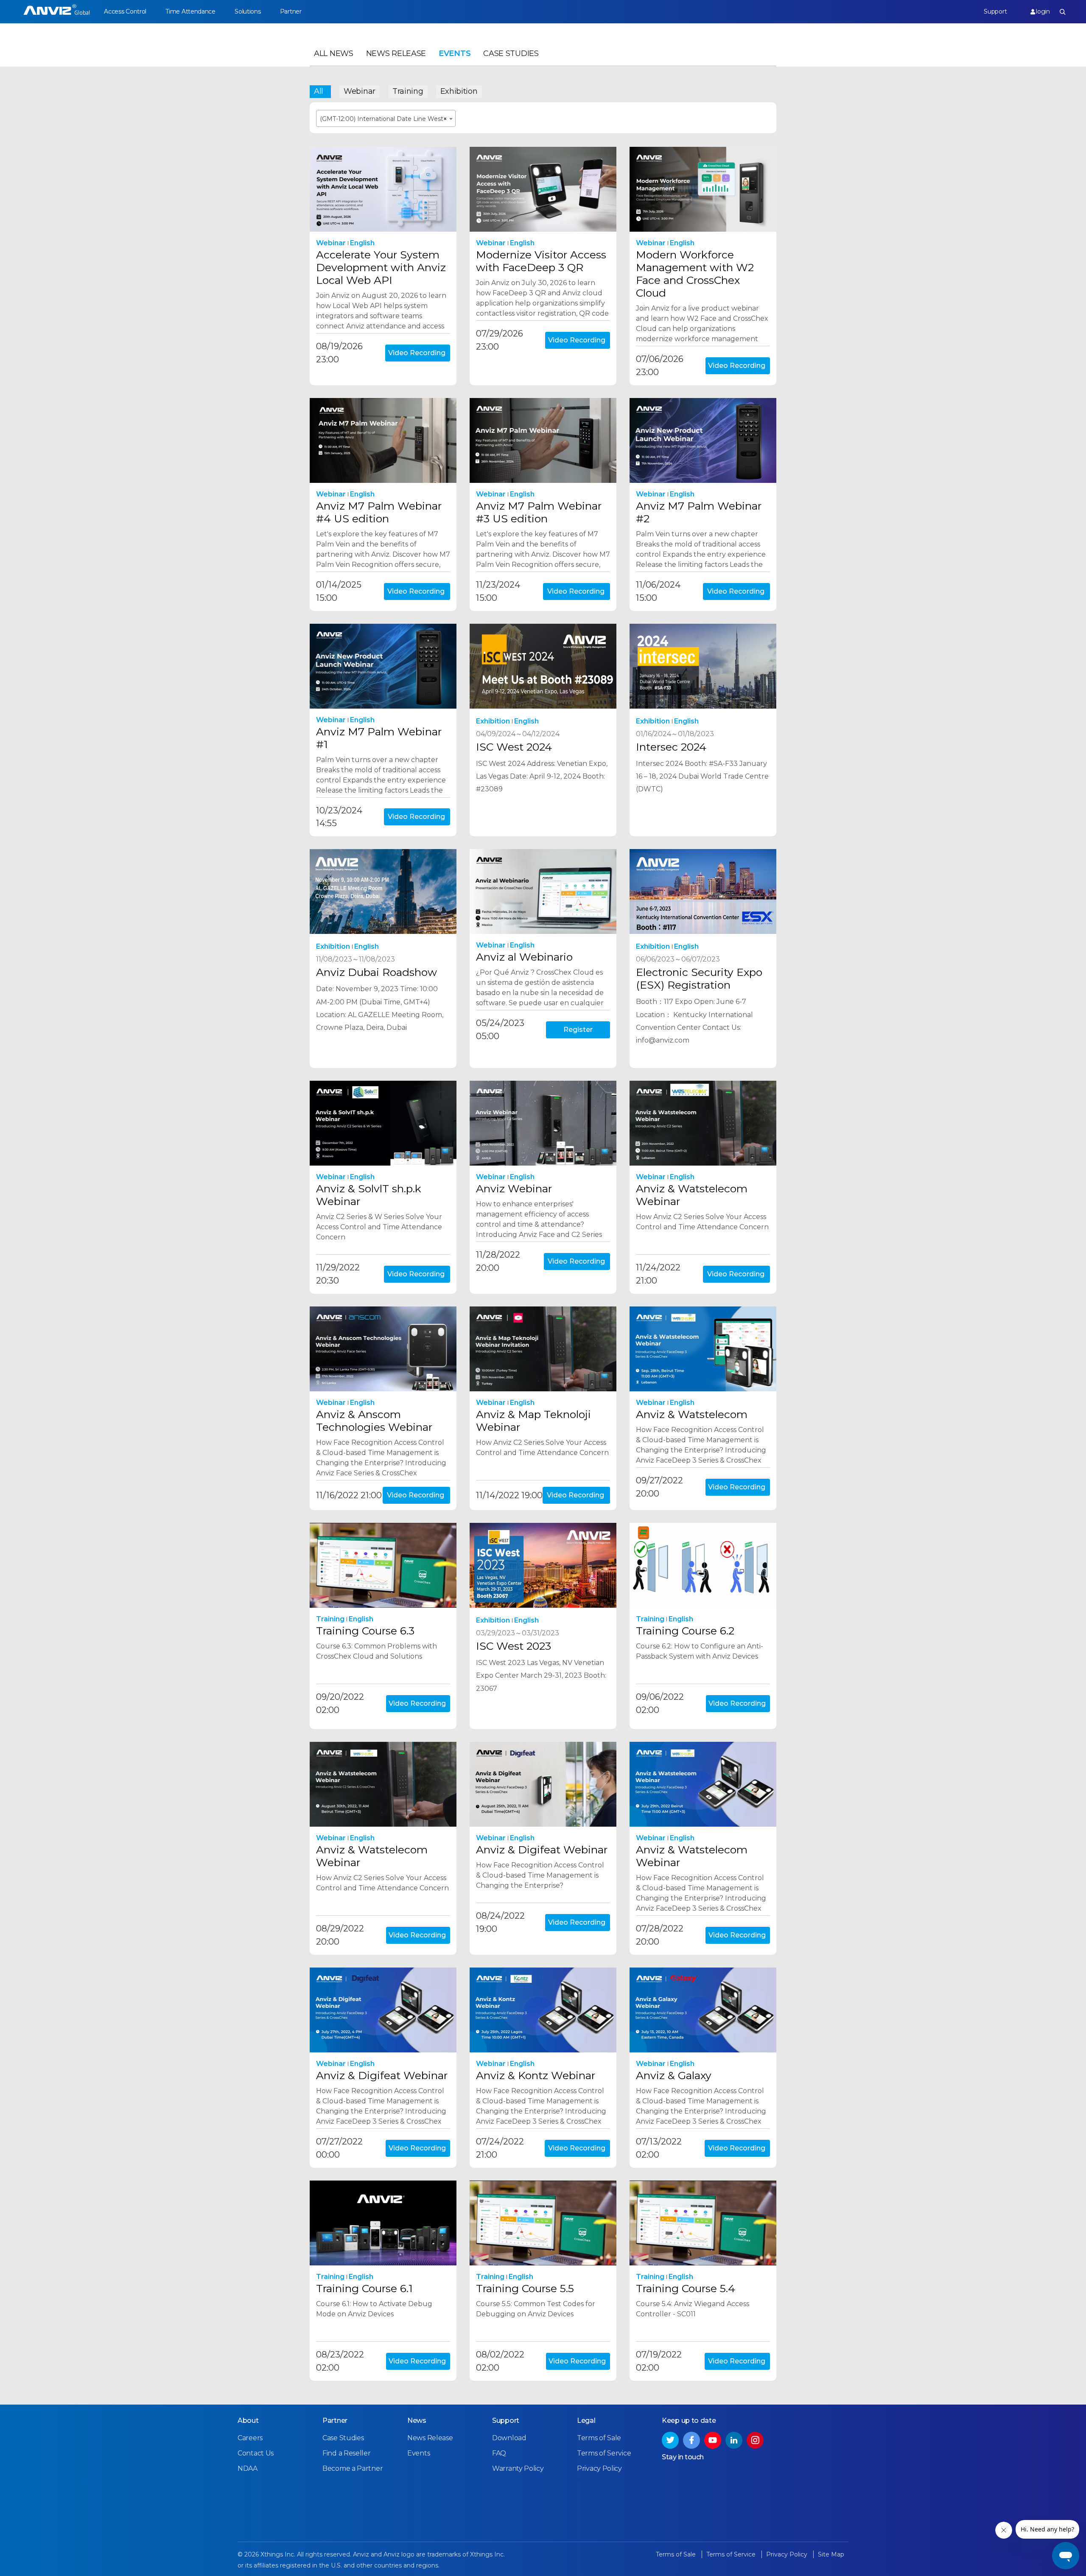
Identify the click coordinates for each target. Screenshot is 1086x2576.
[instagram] (755, 2440)
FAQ (499, 2453)
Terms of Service (604, 2453)
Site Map (831, 2554)
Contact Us (256, 2453)
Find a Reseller (347, 2453)
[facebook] (691, 2440)
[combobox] (386, 118)
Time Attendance (190, 11)
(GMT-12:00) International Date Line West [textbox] (383, 119)
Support (995, 11)
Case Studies (511, 53)
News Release (396, 53)
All (319, 91)
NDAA (248, 2468)
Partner (291, 11)
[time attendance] (57, 12)
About (248, 2420)
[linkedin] (734, 2440)
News (417, 2420)
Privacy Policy (599, 2468)
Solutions (248, 11)
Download (509, 2438)
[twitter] (670, 2440)
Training (408, 91)
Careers (250, 2438)
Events (455, 53)
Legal (586, 2420)
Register (578, 1030)
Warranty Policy (518, 2468)
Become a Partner (353, 2468)
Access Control (125, 11)
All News (334, 53)
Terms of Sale (599, 2438)
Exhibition (459, 91)
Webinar (360, 91)
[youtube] (713, 2440)
